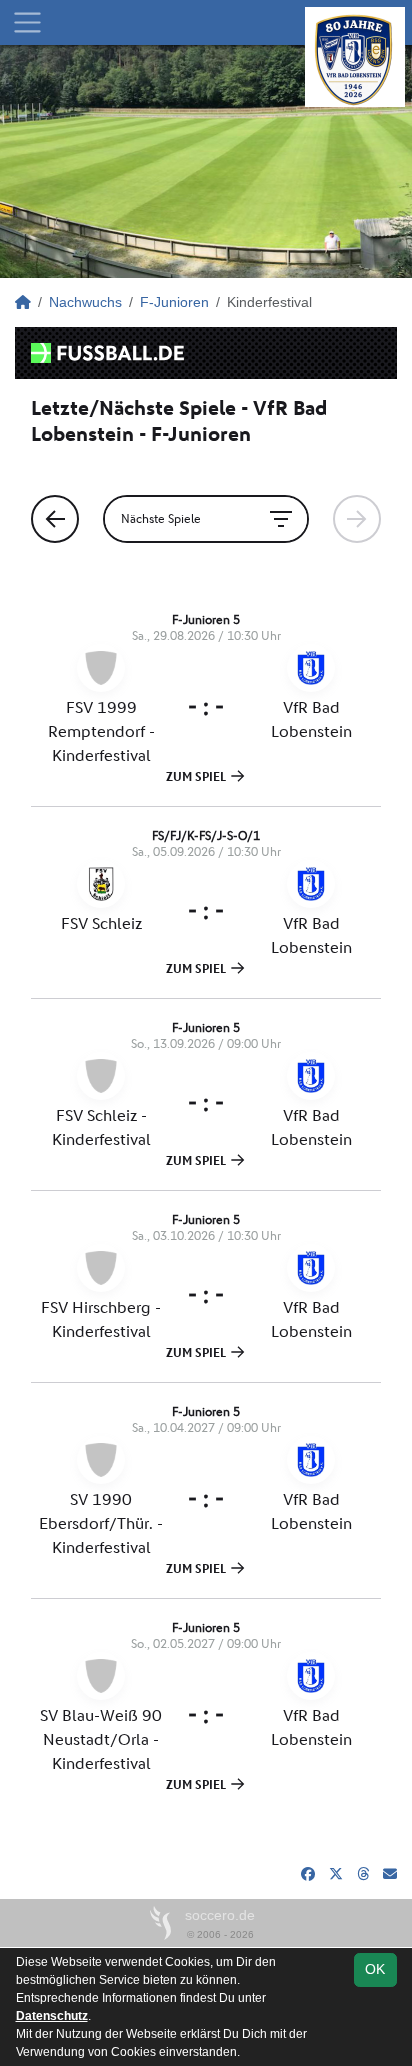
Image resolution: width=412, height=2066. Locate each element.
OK (375, 1969)
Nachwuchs (85, 302)
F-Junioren (174, 302)
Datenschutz (52, 2016)
